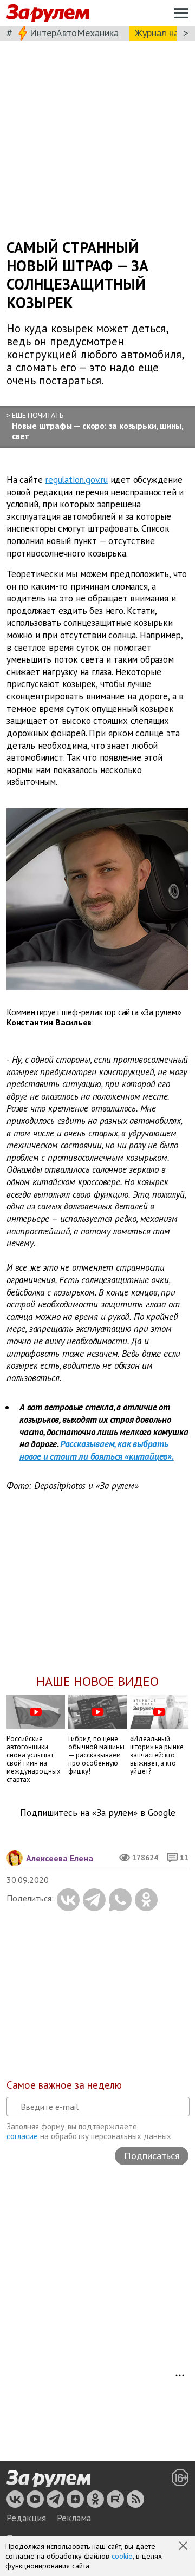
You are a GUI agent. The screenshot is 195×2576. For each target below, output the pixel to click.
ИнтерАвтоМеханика (74, 33)
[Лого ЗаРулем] (48, 13)
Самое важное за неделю (64, 2085)
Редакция (26, 2518)
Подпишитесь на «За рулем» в (98, 1813)
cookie (122, 2556)
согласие (22, 2136)
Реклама (74, 2518)
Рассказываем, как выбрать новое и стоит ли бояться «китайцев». (97, 1450)
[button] (184, 2547)
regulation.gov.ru (76, 480)
